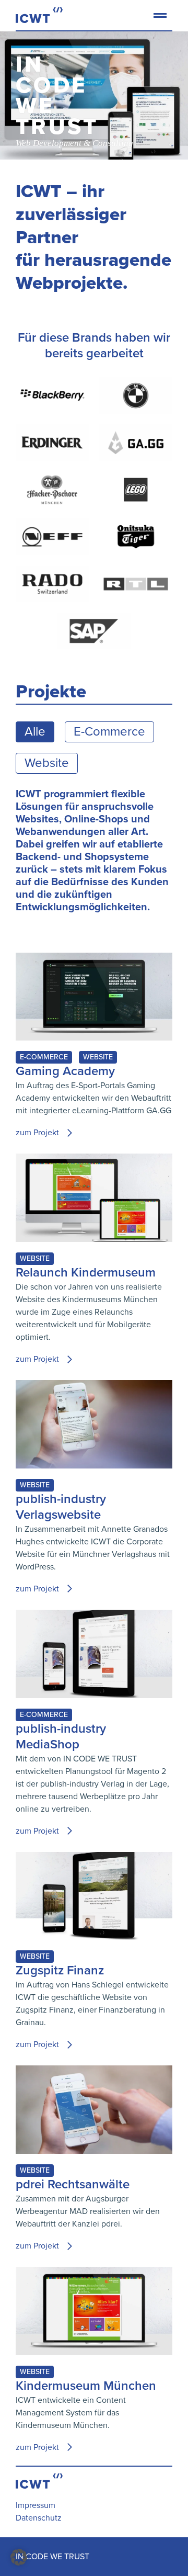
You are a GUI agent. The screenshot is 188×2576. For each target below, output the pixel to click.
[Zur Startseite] (39, 15)
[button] (19, 2557)
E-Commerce (109, 732)
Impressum (36, 2505)
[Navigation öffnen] (159, 27)
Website (47, 763)
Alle (35, 732)
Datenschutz (39, 2518)
